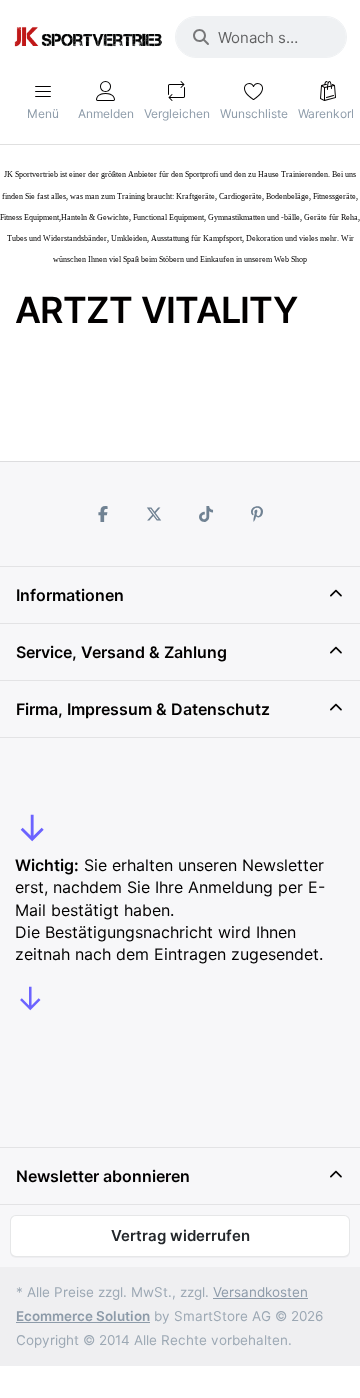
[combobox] (261, 37)
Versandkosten (260, 1292)
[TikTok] (206, 514)
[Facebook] (103, 514)
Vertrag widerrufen (180, 1235)
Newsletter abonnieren (103, 1176)
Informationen (70, 595)
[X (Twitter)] (154, 514)
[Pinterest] (258, 514)
